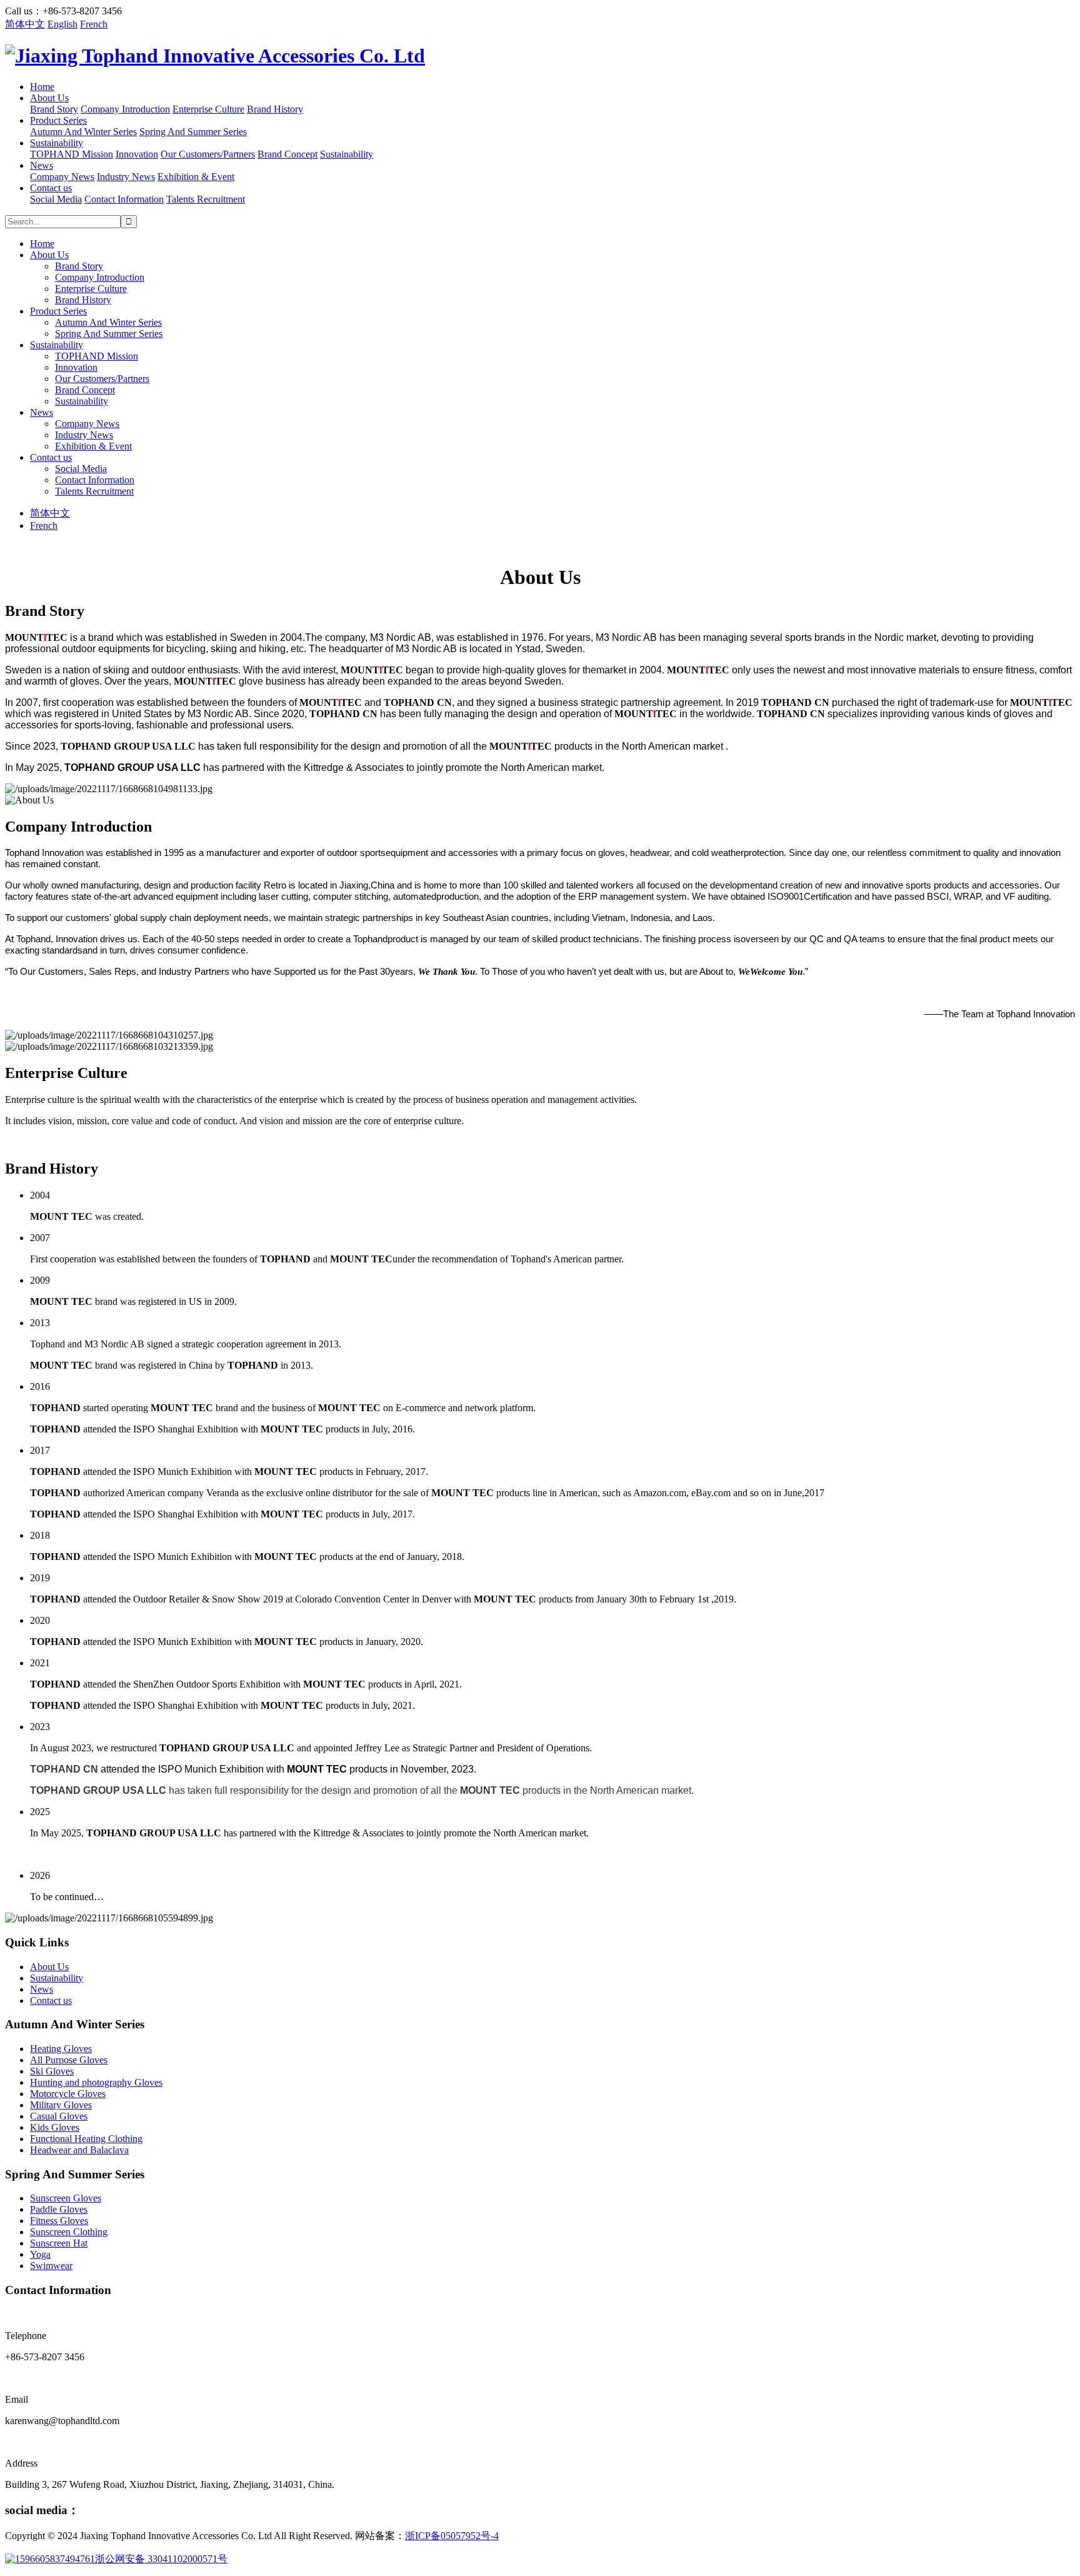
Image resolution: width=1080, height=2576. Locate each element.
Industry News (126, 177)
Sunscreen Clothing (69, 2232)
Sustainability (57, 143)
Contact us (51, 188)
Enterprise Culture (208, 109)
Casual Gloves (59, 2116)
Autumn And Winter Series (83, 132)
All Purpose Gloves (69, 2060)
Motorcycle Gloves (68, 2094)
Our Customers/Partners (208, 154)
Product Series (58, 120)
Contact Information (124, 199)
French (94, 24)
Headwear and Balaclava (79, 2150)
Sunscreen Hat (59, 2243)
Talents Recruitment (206, 199)
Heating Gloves (61, 2049)
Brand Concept (287, 154)
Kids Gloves (55, 2127)
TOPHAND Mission (72, 154)
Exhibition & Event (196, 177)
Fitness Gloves (59, 2221)
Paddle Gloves (59, 2209)
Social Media (56, 199)
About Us (49, 98)
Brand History (275, 109)
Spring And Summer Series (193, 132)
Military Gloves (61, 2105)
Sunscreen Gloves (66, 2198)
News (42, 165)
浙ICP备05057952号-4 (452, 2536)
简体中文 (25, 24)
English (62, 24)
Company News (62, 177)
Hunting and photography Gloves (96, 2082)
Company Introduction (125, 109)
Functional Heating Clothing (86, 2139)
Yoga (40, 2254)
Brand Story (54, 109)
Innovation (137, 154)
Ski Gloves (52, 2071)
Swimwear (51, 2266)
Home (42, 87)
